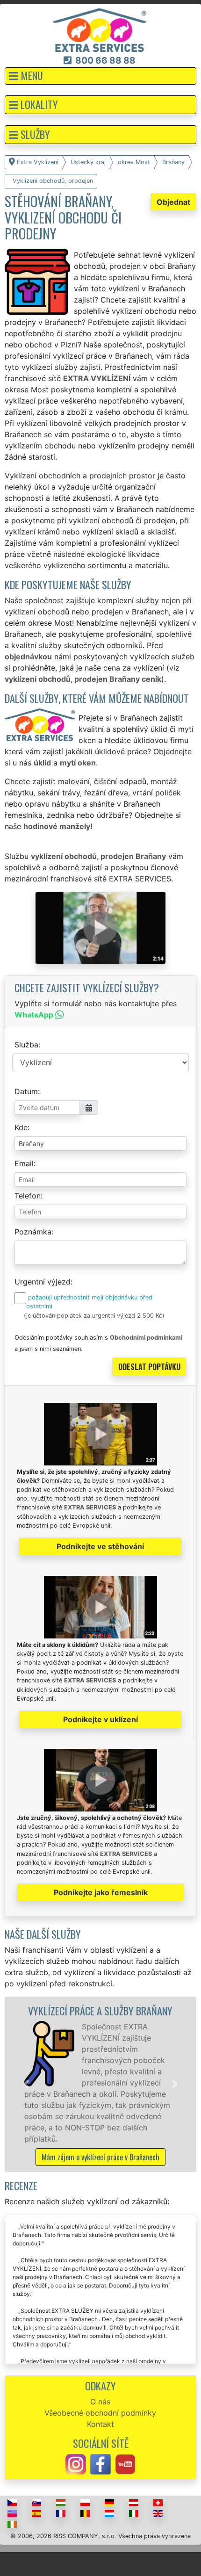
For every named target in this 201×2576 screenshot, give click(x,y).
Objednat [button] (173, 202)
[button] (100, 76)
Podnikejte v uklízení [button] (100, 1719)
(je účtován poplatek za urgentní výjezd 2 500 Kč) (94, 1316)
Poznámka (33, 1232)
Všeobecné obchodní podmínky (100, 2413)
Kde (21, 1127)
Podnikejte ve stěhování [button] (100, 1546)
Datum (26, 1091)
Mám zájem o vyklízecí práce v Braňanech (100, 2157)
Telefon (28, 1196)
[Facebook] (100, 2464)
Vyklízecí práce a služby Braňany (100, 2010)
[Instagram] (76, 2464)
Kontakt (100, 2424)
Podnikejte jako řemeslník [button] (101, 1892)
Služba (26, 1045)
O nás (100, 2402)
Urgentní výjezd (43, 1282)
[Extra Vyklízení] (100, 29)
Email (24, 1163)
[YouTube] (125, 2464)
